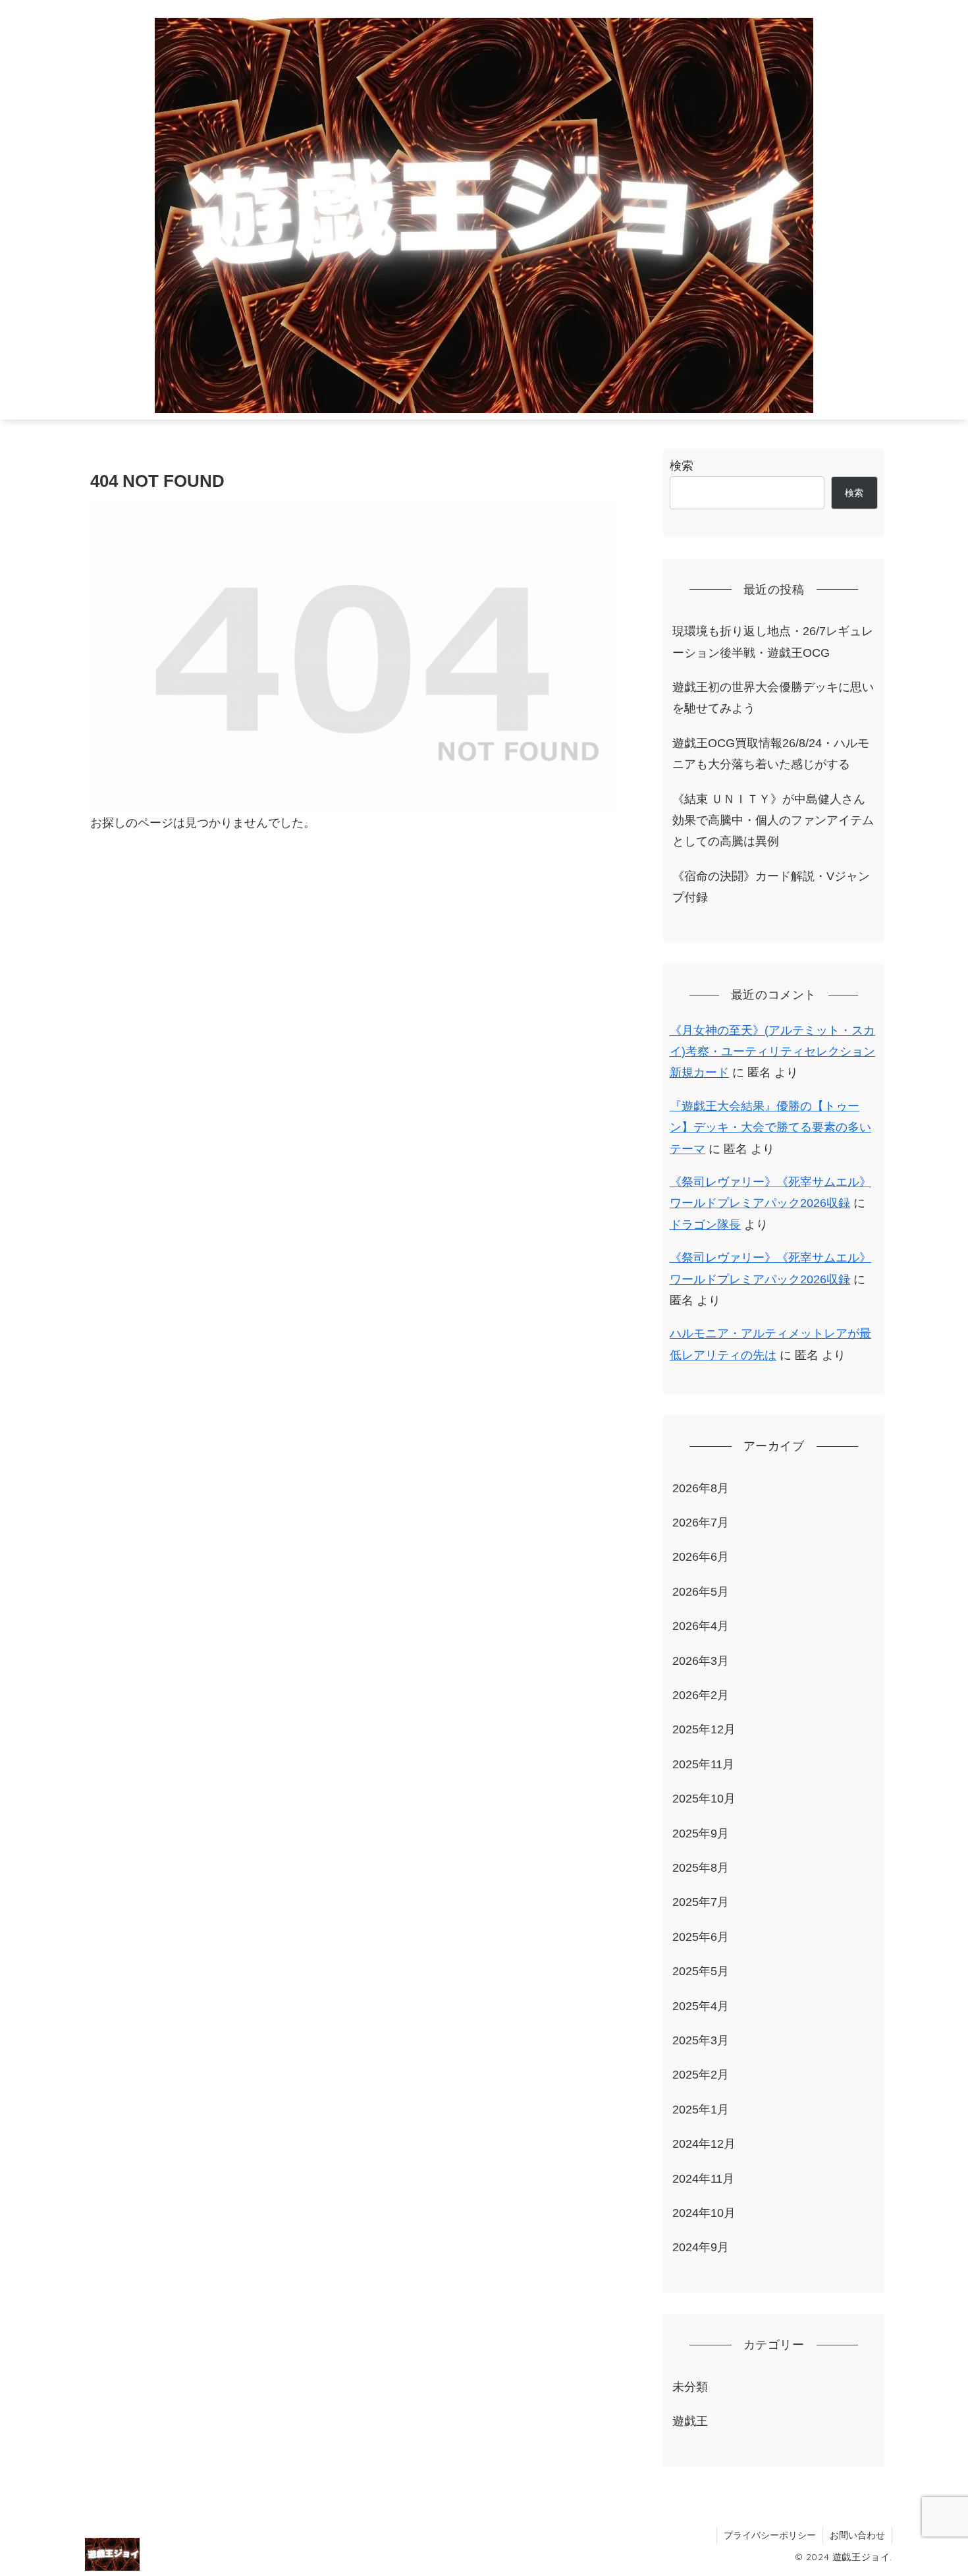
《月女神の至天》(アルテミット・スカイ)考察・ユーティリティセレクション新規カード (772, 1052)
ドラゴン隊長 (705, 1225)
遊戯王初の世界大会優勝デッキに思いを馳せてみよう (773, 698)
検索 (682, 466)
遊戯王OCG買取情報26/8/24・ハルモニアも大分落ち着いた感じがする (771, 754)
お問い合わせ (857, 2535)
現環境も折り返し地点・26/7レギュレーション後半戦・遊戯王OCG (773, 642)
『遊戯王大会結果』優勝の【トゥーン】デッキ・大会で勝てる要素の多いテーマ (770, 1128)
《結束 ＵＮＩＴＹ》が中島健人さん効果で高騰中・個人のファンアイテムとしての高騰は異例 (773, 821)
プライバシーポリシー (770, 2535)
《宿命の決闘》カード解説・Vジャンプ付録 (771, 887)
